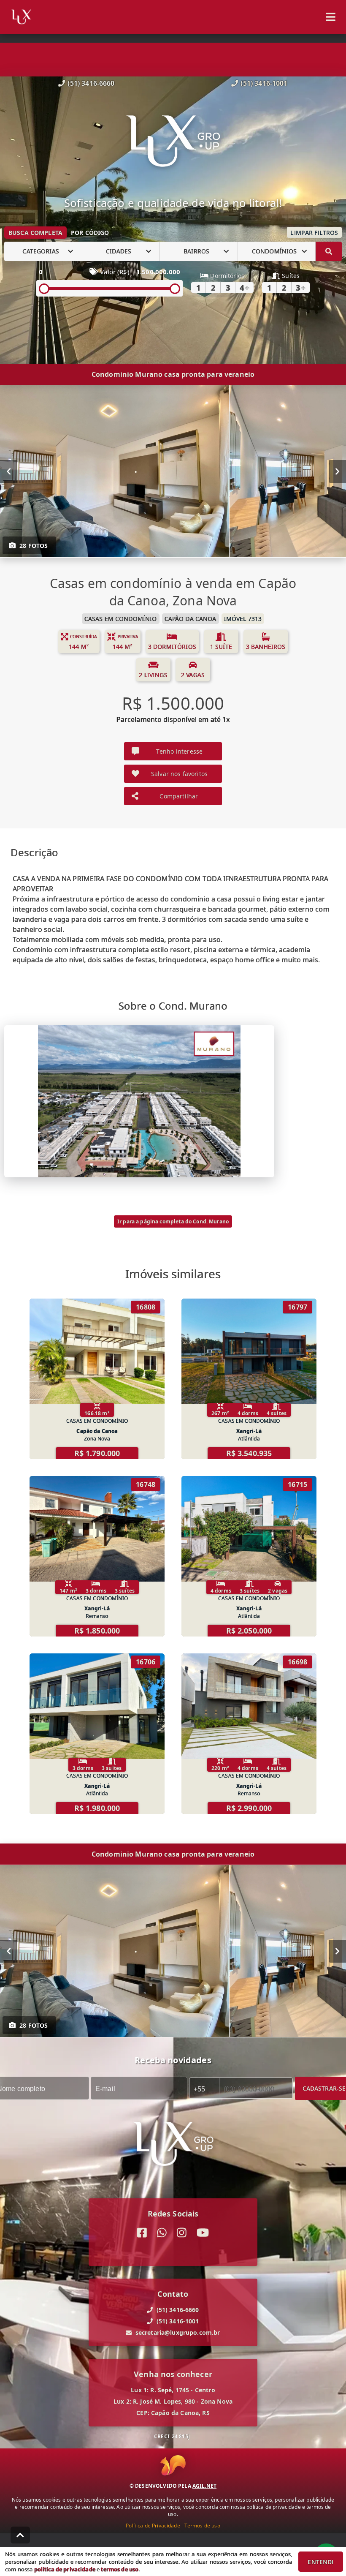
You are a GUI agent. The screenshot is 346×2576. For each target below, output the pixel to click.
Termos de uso (202, 2526)
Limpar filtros (314, 233)
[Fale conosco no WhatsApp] (162, 2233)
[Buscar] (329, 251)
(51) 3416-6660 (91, 83)
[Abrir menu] (331, 17)
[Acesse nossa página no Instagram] (182, 2233)
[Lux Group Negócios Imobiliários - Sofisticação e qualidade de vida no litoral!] (173, 142)
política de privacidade (65, 2569)
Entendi (320, 2562)
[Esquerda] (9, 471)
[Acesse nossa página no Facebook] (142, 2233)
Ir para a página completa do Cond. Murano (173, 1221)
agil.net (204, 2486)
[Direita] (337, 471)
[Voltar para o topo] (20, 2535)
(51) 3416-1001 (264, 83)
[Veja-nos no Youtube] (203, 2233)
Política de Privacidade (153, 2526)
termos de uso (120, 2569)
